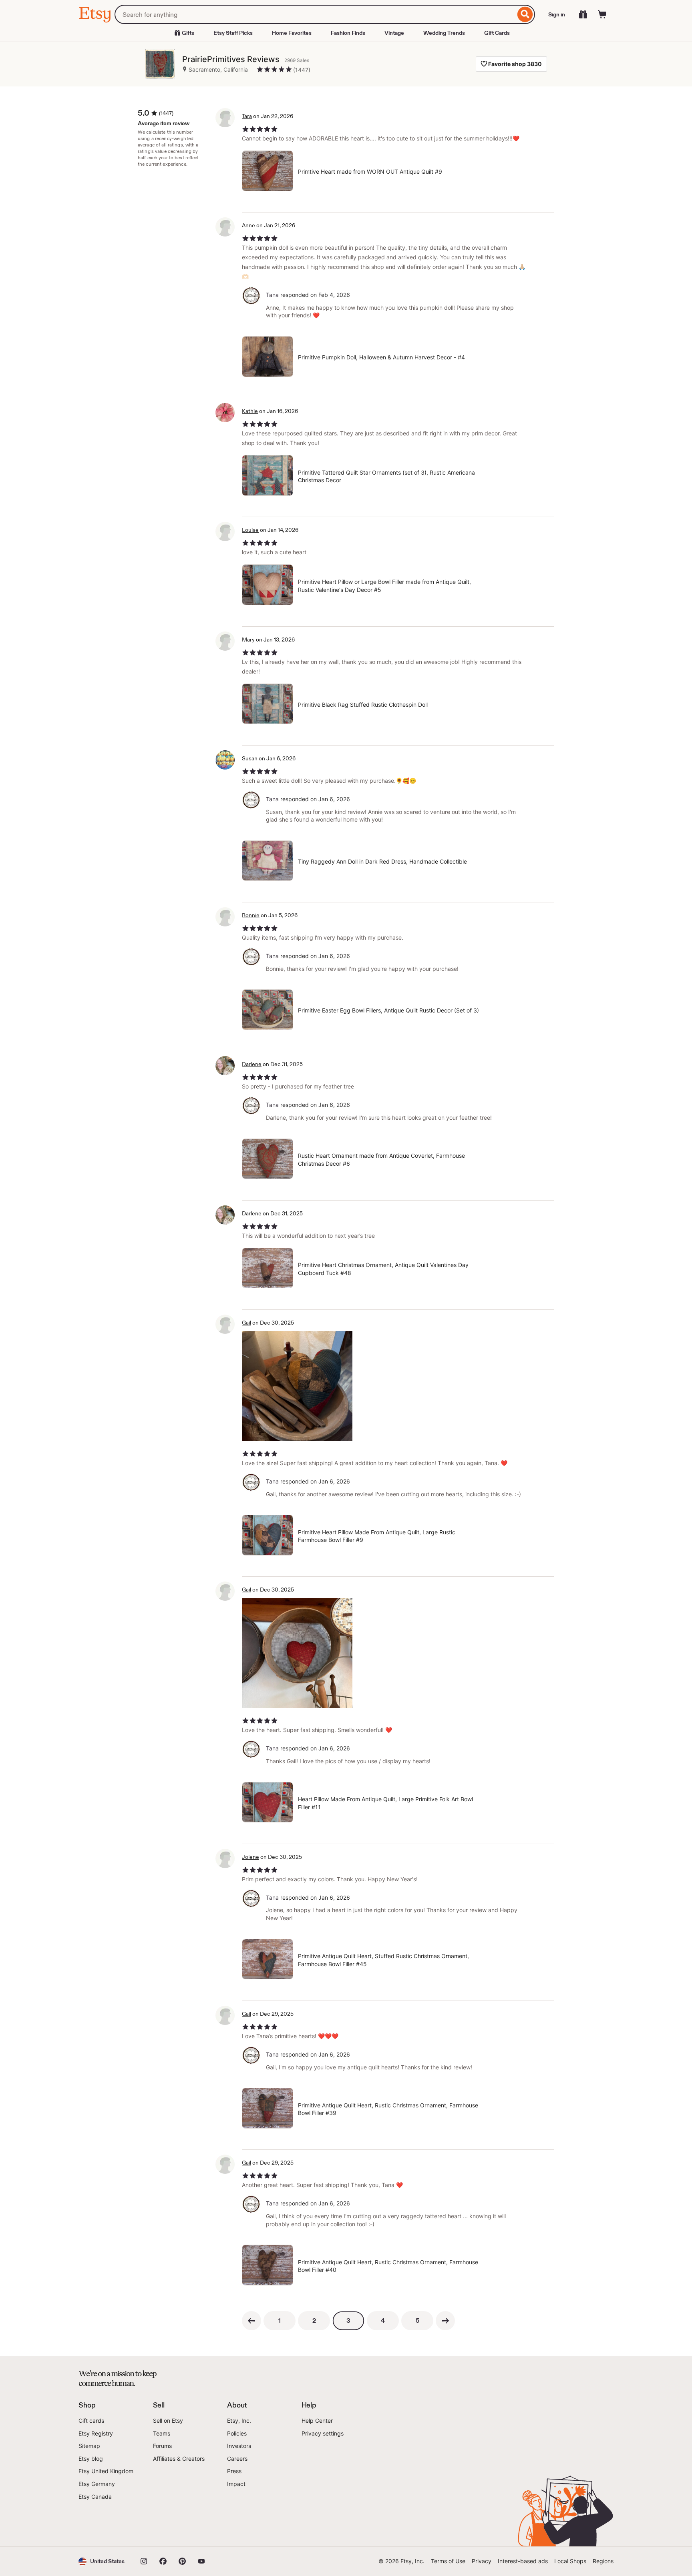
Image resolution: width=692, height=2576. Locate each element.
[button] (102, 2561)
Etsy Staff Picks (233, 33)
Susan (250, 758)
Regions (603, 2561)
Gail (246, 1323)
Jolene (250, 1857)
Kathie (250, 411)
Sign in (557, 14)
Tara (247, 116)
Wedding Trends (444, 33)
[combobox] (315, 14)
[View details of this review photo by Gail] (297, 1386)
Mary (248, 639)
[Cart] (602, 14)
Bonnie (251, 915)
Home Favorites (292, 33)
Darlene (252, 1064)
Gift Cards (497, 33)
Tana (272, 295)
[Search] (525, 14)
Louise (250, 530)
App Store (106, 2524)
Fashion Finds (348, 33)
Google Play (166, 2524)
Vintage (394, 33)
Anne (248, 225)
